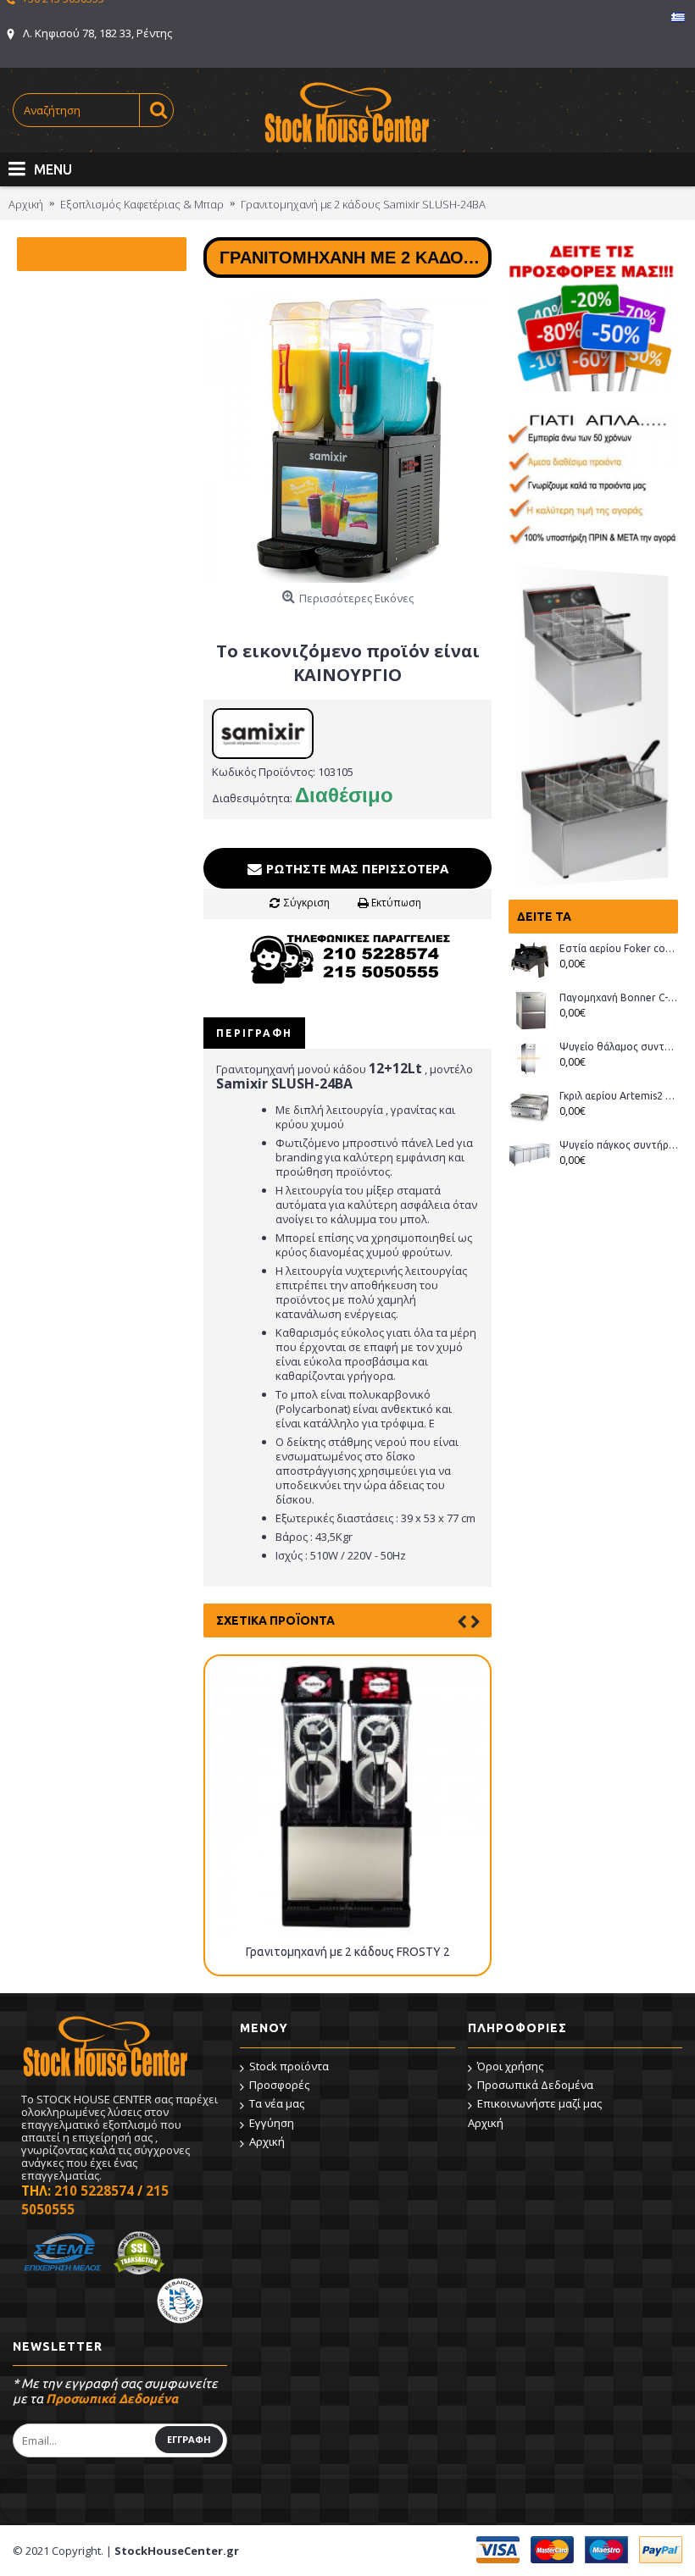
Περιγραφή (254, 1033)
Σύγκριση (307, 903)
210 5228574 (94, 2191)
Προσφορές (279, 2085)
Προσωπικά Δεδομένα (535, 2085)
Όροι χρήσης (510, 2066)
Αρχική (267, 2141)
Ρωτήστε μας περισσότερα (356, 868)
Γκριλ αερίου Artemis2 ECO (619, 1096)
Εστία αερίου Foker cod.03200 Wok (619, 948)
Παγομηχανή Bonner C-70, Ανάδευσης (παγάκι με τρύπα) (619, 997)
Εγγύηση (272, 2123)
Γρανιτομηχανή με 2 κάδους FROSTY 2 (348, 1952)
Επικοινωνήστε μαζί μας (539, 2103)
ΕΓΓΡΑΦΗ (189, 2439)
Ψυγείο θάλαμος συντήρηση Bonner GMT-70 (619, 1047)
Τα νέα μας (277, 2103)
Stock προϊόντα (289, 2066)
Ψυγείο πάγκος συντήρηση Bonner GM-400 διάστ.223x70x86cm (619, 1145)
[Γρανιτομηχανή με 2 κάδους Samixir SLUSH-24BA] (347, 439)
